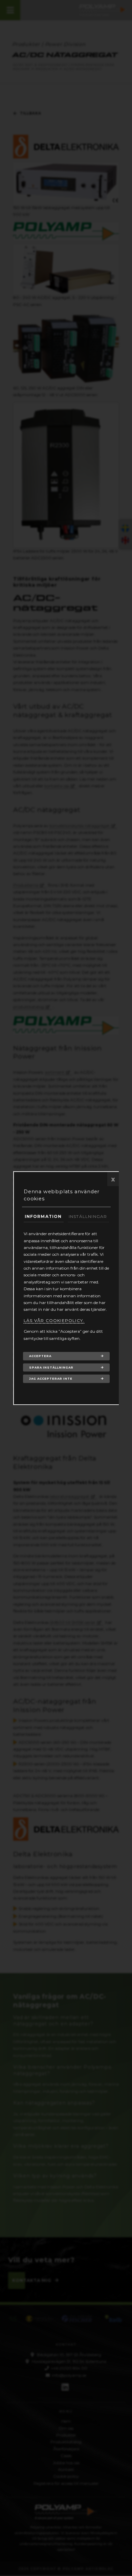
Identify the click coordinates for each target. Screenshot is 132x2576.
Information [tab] (43, 1216)
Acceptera (40, 1356)
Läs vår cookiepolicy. (54, 1320)
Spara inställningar (51, 1367)
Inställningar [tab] (88, 1216)
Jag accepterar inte (51, 1379)
